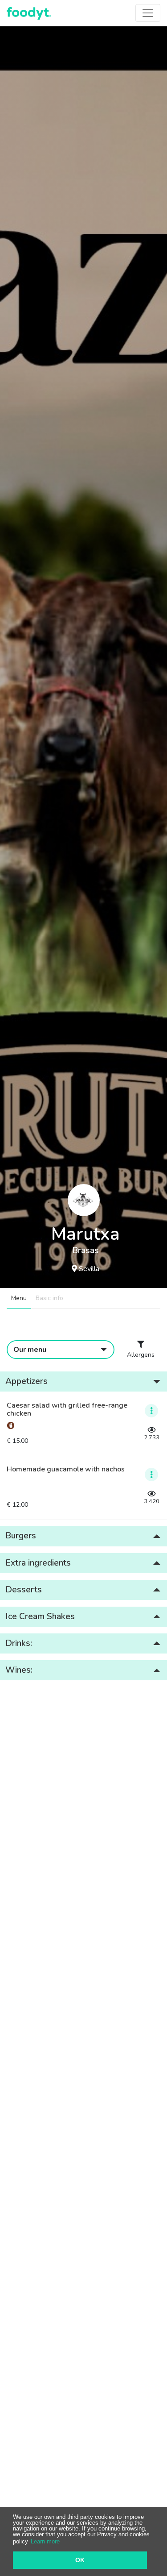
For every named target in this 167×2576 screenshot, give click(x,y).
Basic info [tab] (49, 1298)
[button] (83, 1381)
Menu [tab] (19, 1298)
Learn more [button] (45, 2541)
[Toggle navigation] (148, 13)
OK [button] (80, 2560)
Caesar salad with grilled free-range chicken (67, 1410)
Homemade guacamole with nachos (66, 1470)
